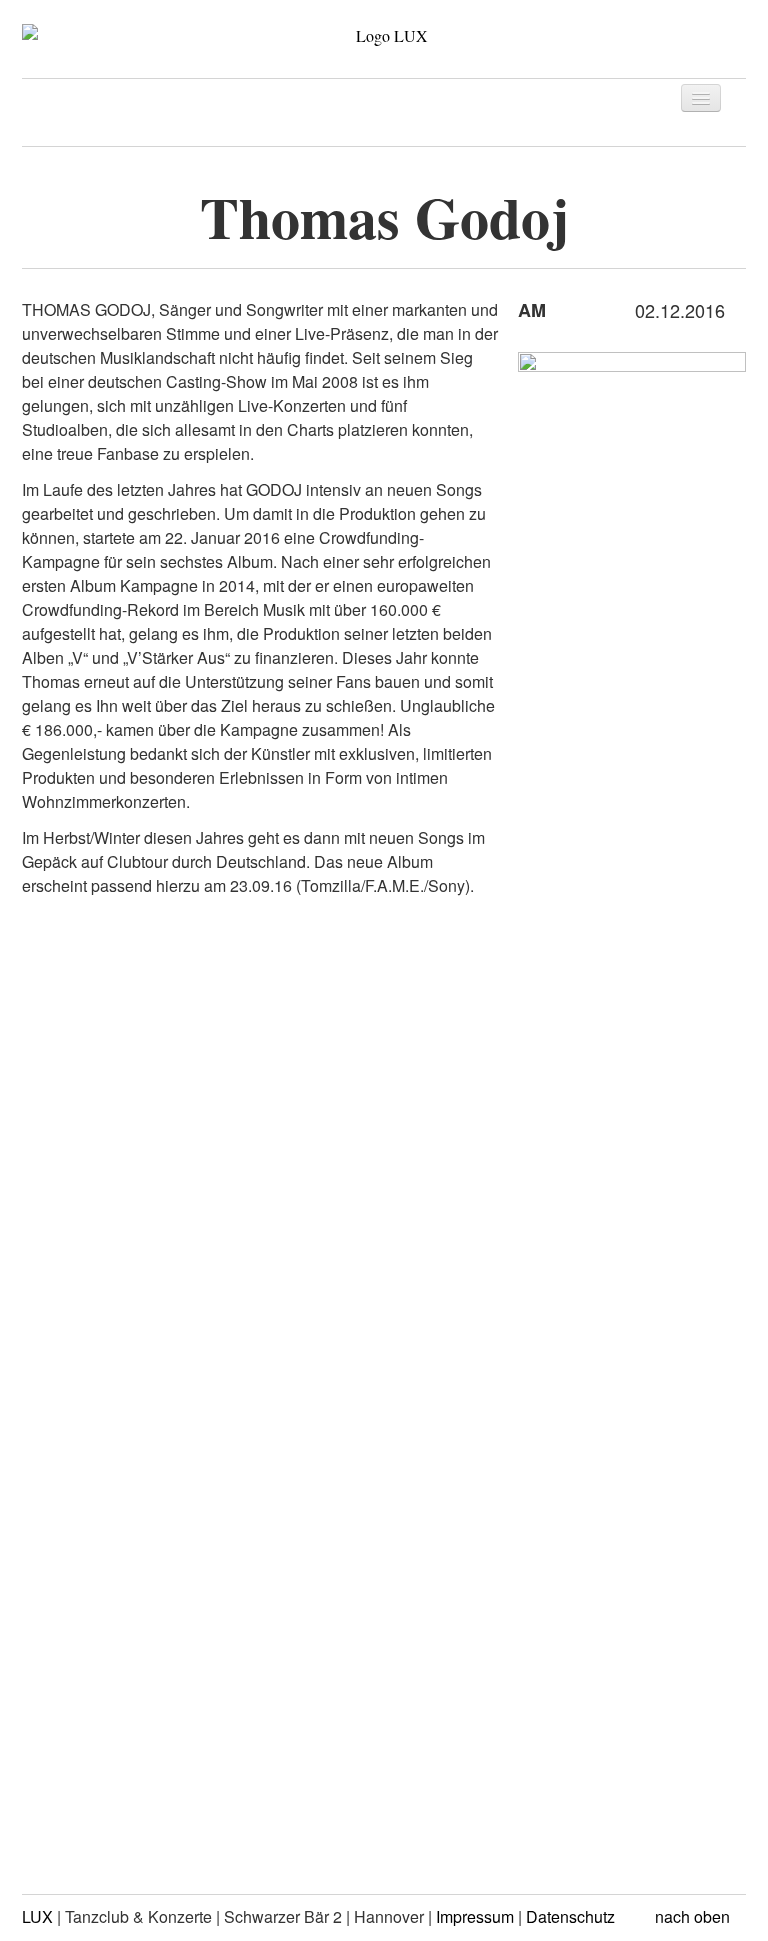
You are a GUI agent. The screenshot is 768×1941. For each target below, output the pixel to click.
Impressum (475, 1916)
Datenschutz (570, 1916)
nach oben (694, 1916)
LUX (37, 1916)
